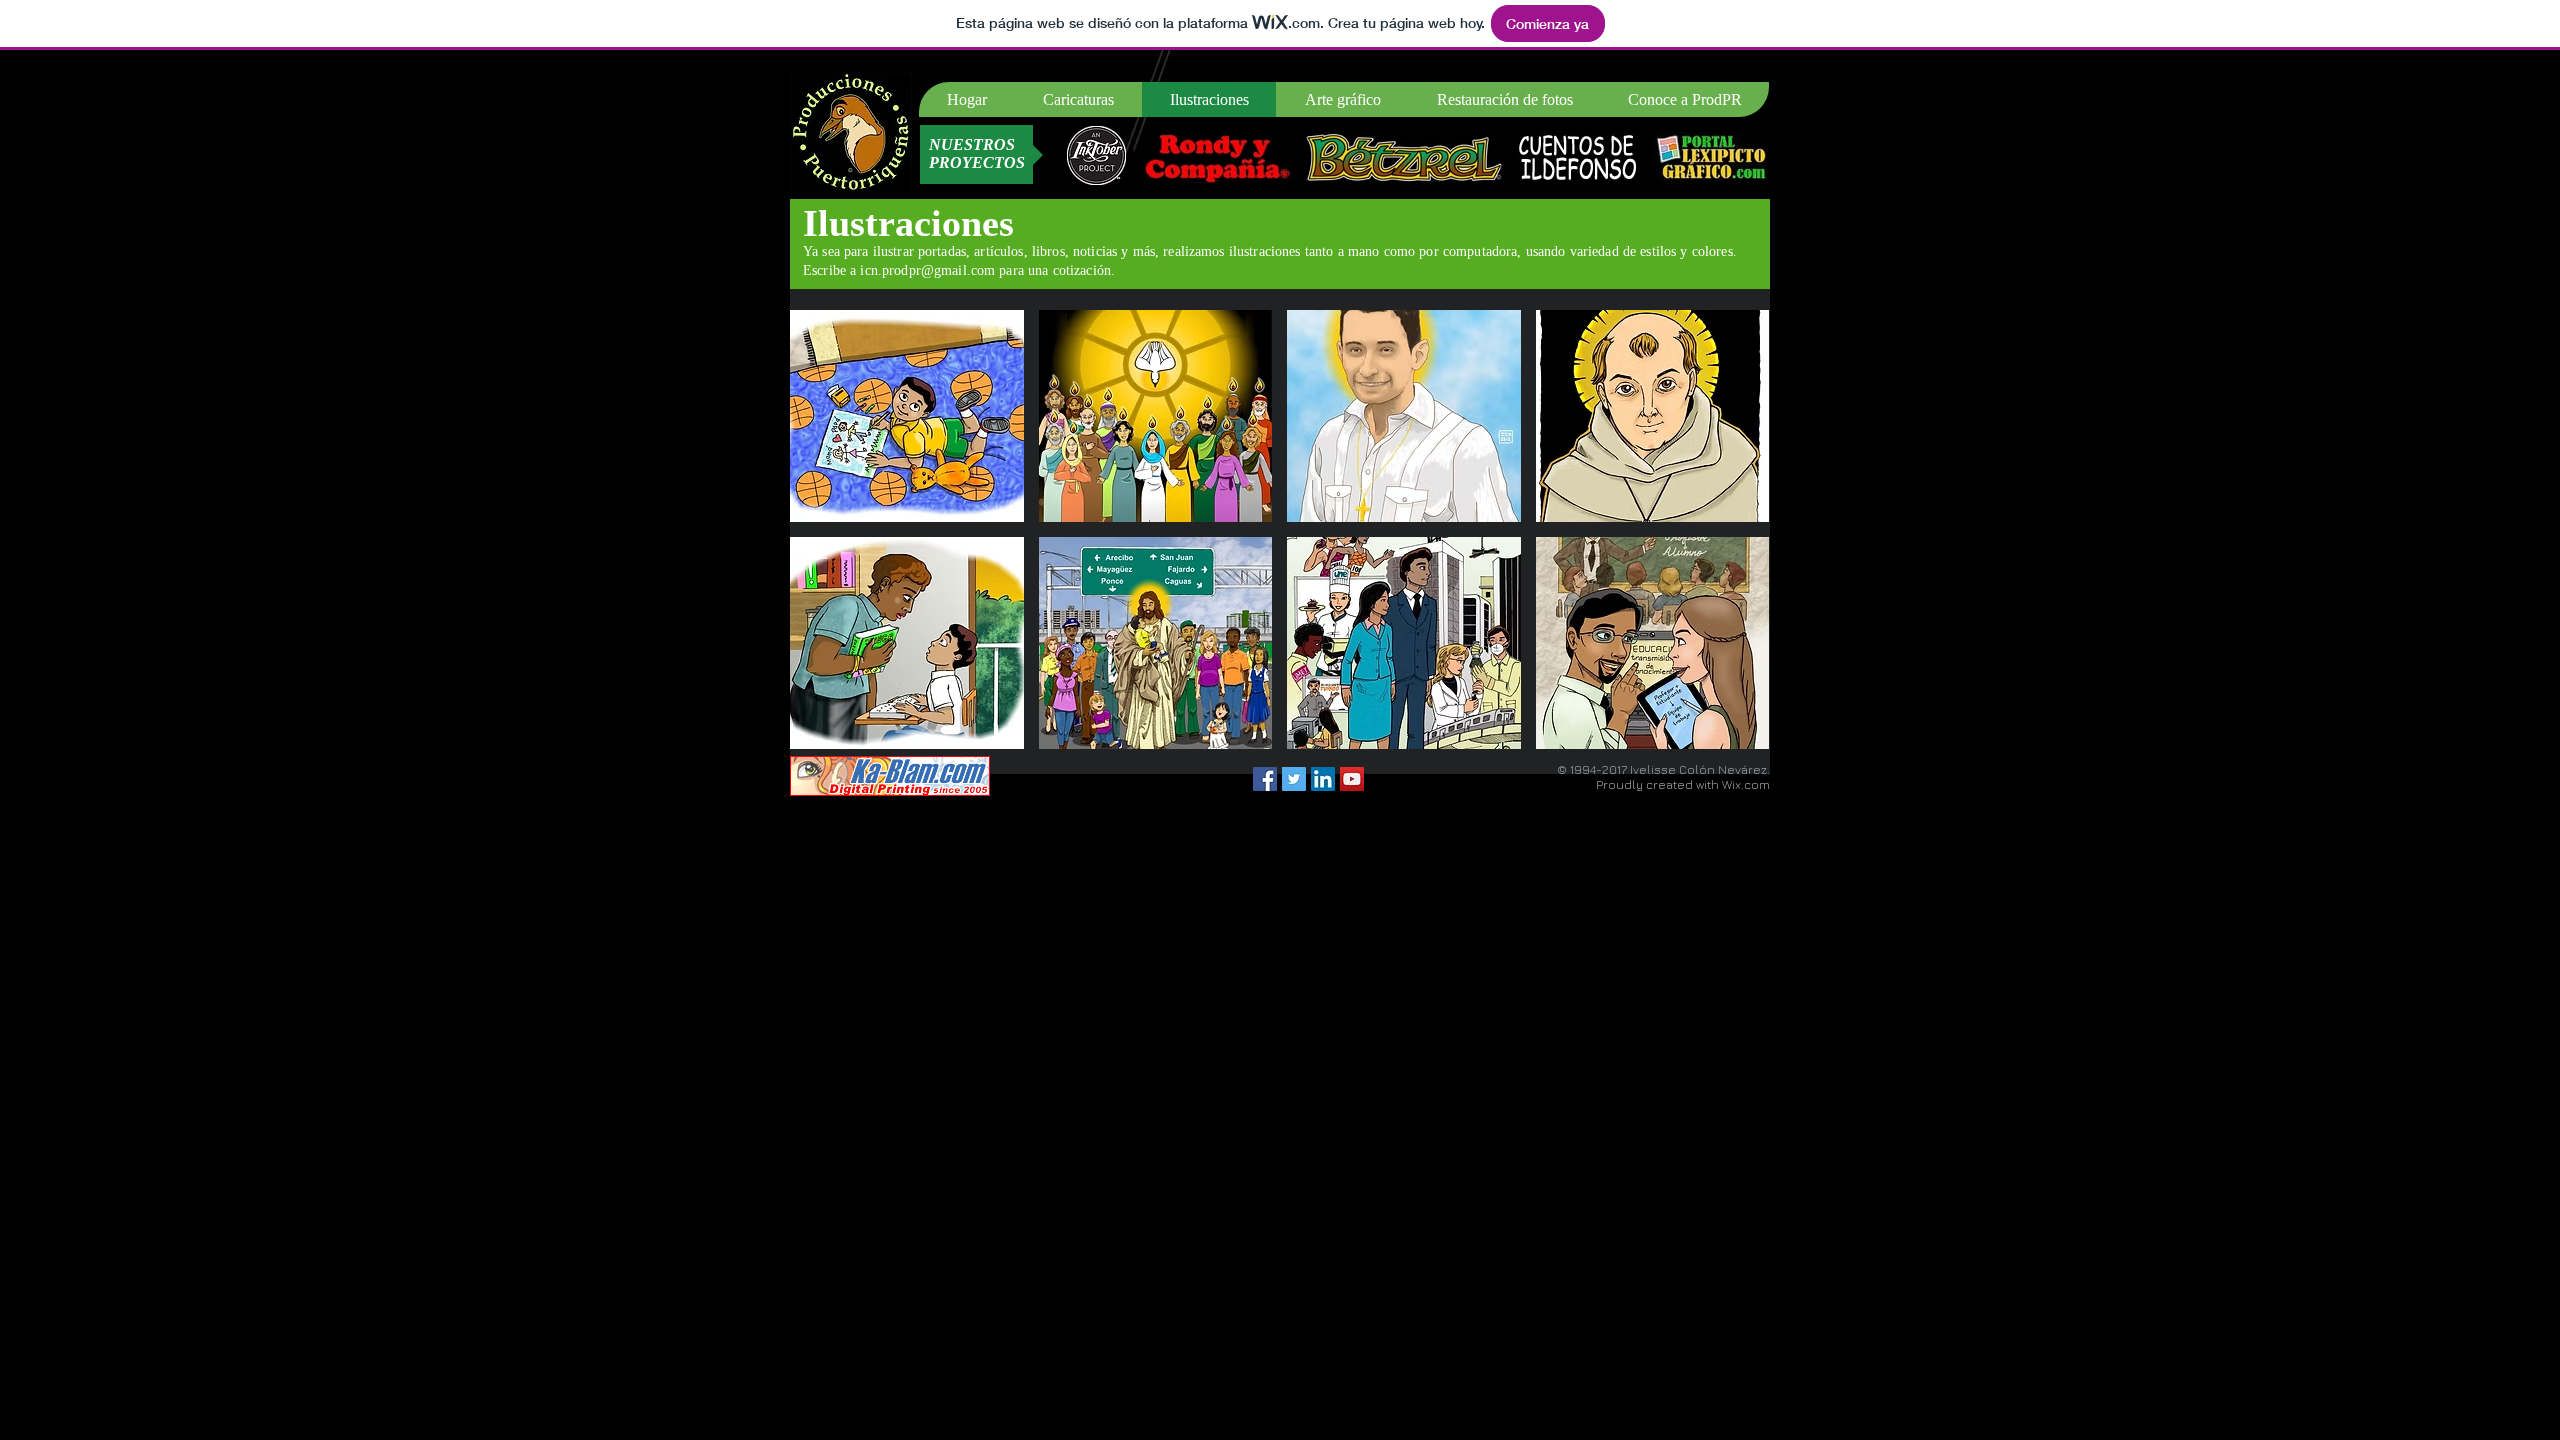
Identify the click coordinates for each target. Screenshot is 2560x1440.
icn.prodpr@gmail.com (927, 270)
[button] (907, 416)
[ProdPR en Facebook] (1265, 779)
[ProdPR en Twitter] (1294, 779)
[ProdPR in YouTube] (1352, 779)
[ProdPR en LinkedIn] (1323, 779)
